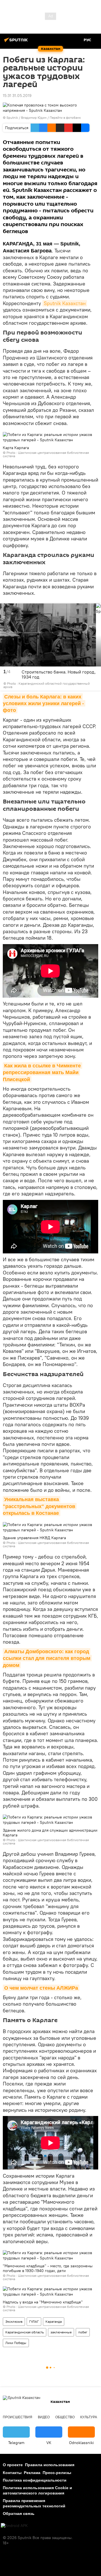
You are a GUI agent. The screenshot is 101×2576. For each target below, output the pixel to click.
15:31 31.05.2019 (17, 96)
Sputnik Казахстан (65, 303)
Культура (89, 2417)
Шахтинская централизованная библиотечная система (46, 454)
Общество (65, 2417)
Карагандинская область (25, 2332)
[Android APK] (14, 2526)
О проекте (13, 2465)
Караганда (54, 2321)
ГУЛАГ (34, 2321)
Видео (44, 2417)
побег (83, 2332)
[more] (95, 685)
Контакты (12, 2473)
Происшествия (18, 2417)
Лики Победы (16, 2343)
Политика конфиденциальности (35, 2480)
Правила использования (50, 2465)
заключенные (61, 2332)
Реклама (32, 2473)
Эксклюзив (14, 2321)
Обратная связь (19, 2514)
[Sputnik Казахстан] (17, 42)
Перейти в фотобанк (65, 118)
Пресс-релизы (57, 2473)
